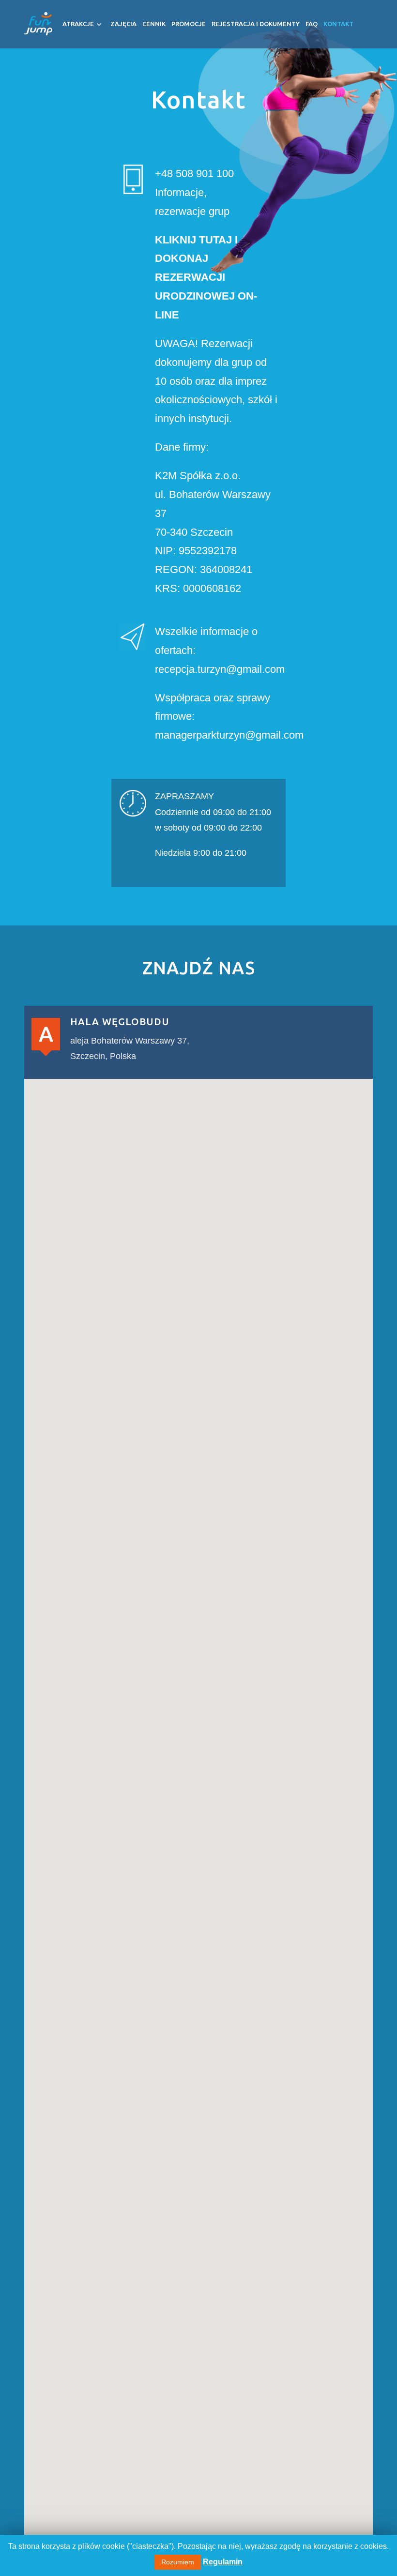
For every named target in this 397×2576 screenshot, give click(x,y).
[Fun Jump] (38, 19)
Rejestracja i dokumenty (256, 24)
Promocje (189, 24)
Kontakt (338, 24)
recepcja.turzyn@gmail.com (220, 669)
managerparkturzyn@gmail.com (229, 735)
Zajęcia (123, 24)
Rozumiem (178, 2562)
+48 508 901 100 (194, 174)
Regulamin (223, 2562)
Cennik (154, 24)
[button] (198, 1846)
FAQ (312, 24)
